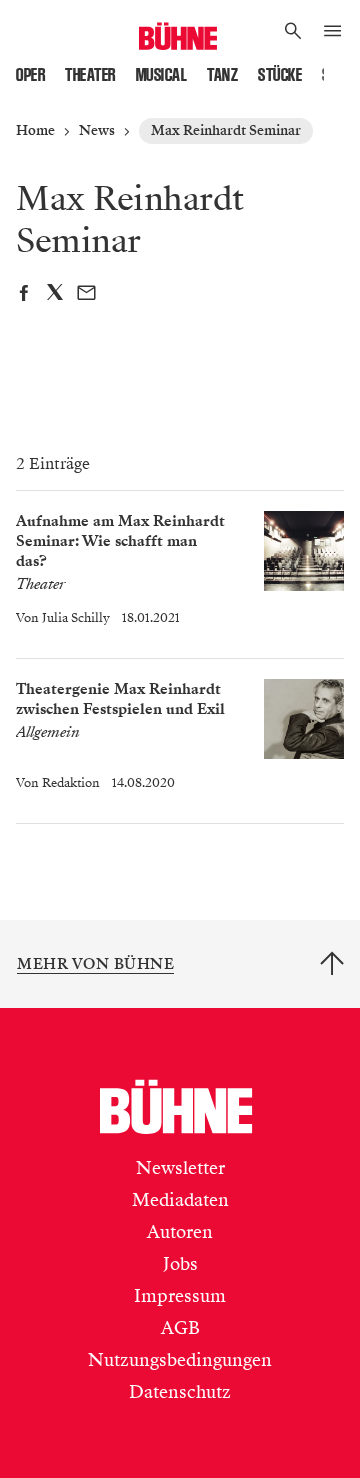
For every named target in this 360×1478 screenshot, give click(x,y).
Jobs (180, 1264)
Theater (90, 75)
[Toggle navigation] (332, 32)
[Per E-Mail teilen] (86, 295)
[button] (293, 32)
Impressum (180, 1296)
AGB (180, 1328)
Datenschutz (180, 1392)
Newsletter (180, 1168)
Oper (30, 75)
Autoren (180, 1232)
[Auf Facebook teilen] (23, 295)
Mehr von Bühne (95, 964)
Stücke (280, 75)
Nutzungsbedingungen (180, 1360)
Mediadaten (180, 1200)
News (97, 130)
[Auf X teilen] (55, 295)
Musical (162, 75)
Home (35, 130)
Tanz (222, 75)
